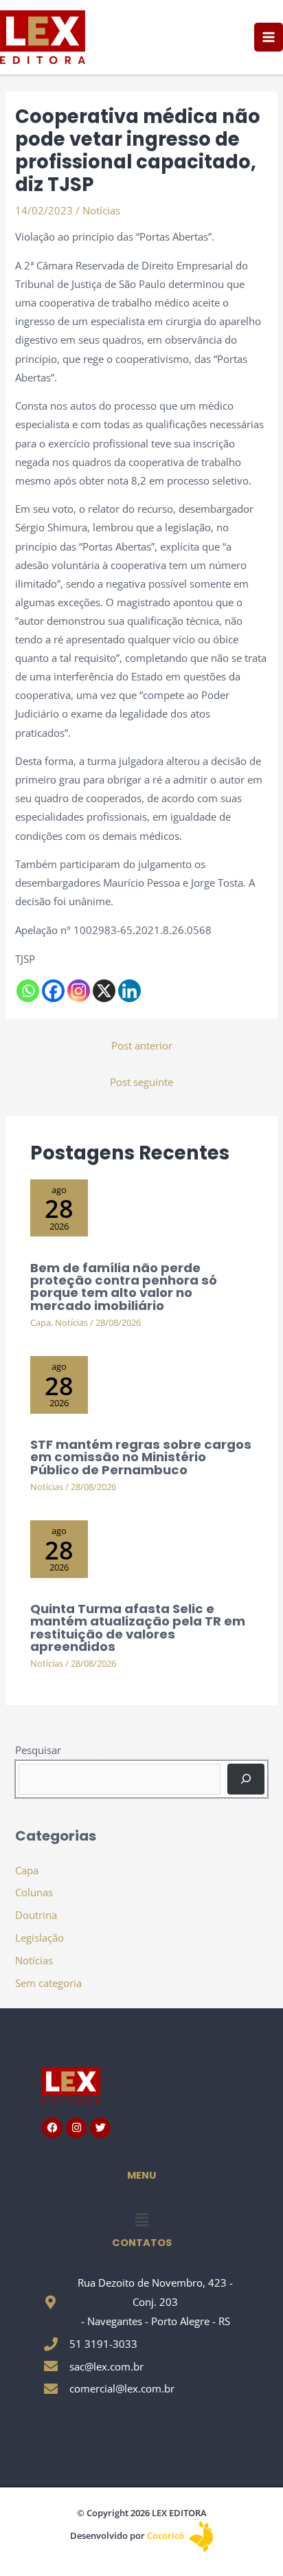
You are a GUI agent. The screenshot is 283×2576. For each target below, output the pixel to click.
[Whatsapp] (28, 991)
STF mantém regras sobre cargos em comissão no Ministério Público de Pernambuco (141, 1457)
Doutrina (36, 1915)
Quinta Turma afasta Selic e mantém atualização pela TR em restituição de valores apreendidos (138, 1628)
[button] (141, 2219)
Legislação (39, 1937)
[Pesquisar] (246, 1779)
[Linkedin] (129, 991)
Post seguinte (141, 1082)
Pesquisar (38, 1750)
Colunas (34, 1892)
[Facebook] (53, 991)
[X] (104, 991)
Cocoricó (167, 2535)
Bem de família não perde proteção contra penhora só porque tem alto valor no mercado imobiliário (124, 1287)
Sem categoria (48, 1983)
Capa (41, 1322)
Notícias (101, 210)
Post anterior (142, 1045)
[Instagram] (79, 991)
